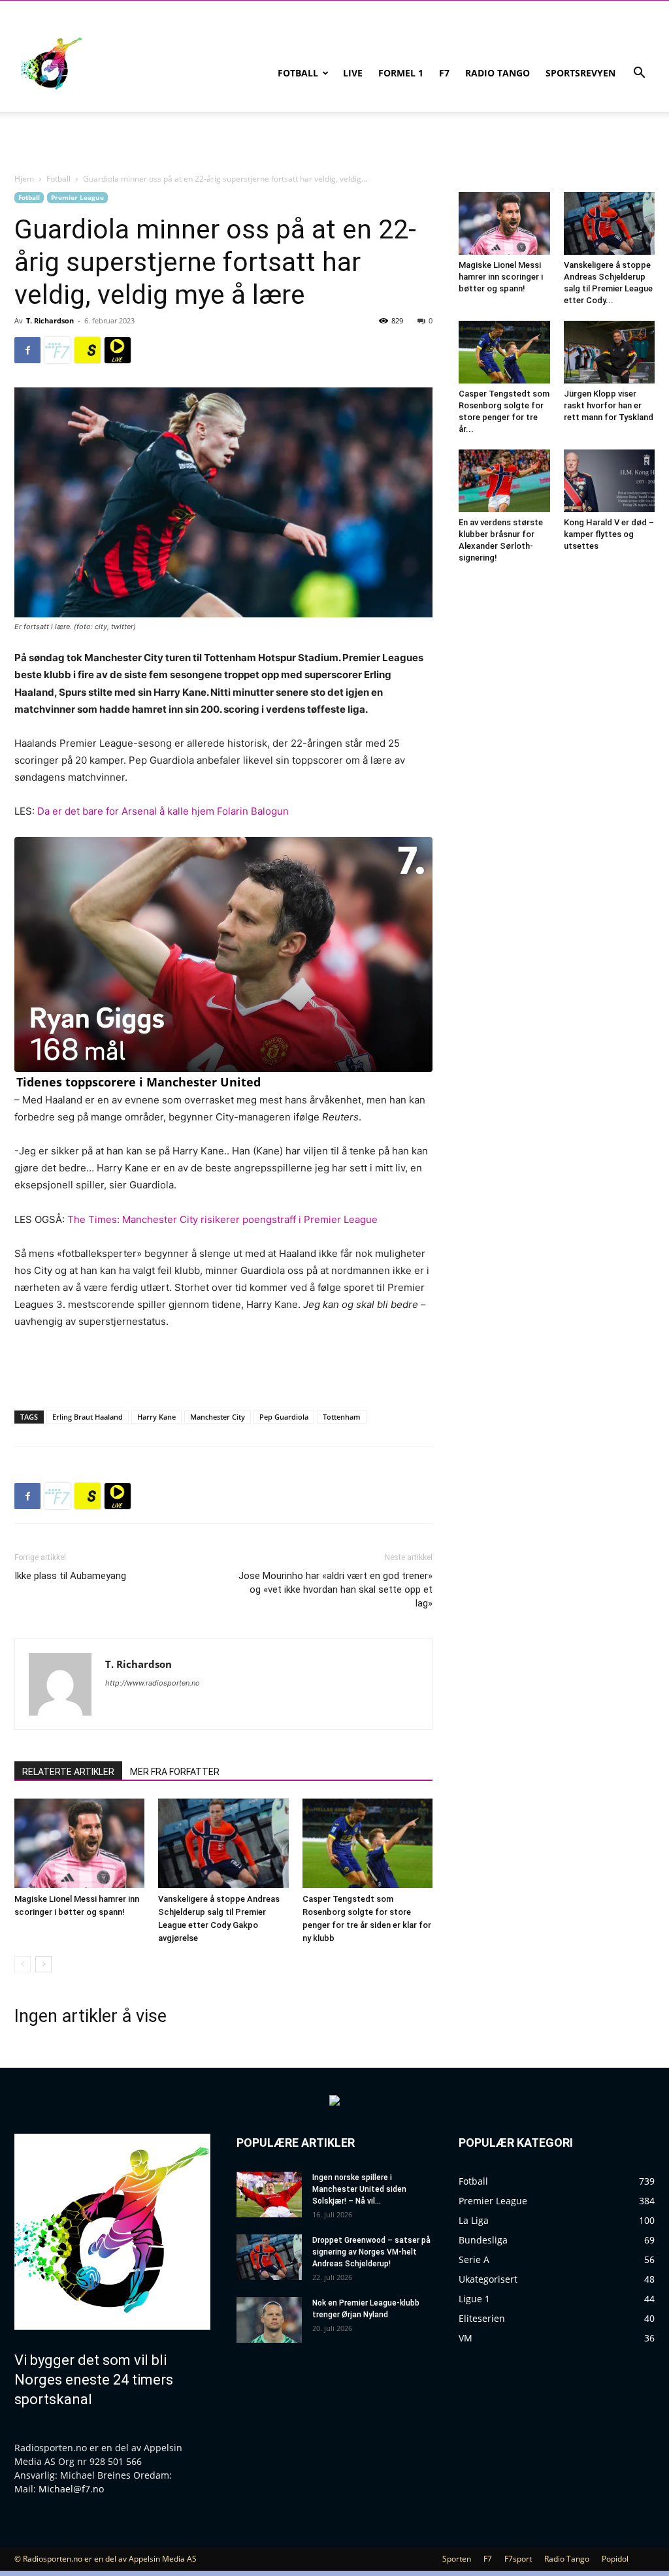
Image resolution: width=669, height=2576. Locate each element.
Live (353, 73)
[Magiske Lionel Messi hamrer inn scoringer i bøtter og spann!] (79, 1843)
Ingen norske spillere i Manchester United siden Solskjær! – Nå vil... (359, 2189)
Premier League (77, 197)
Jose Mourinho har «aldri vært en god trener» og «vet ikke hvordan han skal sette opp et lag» (335, 1590)
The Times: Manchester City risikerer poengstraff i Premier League (222, 1219)
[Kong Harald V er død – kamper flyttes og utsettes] (610, 481)
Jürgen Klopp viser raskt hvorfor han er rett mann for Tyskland (609, 405)
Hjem (24, 179)
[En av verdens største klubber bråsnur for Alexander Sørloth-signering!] (504, 481)
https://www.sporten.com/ (88, 350)
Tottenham (342, 1417)
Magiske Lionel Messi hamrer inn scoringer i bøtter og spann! (501, 277)
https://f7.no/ (57, 350)
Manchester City (218, 1417)
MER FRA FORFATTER (175, 1772)
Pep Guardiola (284, 1417)
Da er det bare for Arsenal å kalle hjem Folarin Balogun (163, 811)
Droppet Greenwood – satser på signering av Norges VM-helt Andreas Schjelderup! (371, 2252)
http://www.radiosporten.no (153, 1683)
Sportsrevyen (580, 73)
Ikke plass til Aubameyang (70, 1576)
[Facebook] (27, 350)
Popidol (615, 2559)
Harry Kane (156, 1417)
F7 (444, 73)
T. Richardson (50, 320)
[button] (639, 74)
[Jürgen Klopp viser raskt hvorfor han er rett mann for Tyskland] (610, 352)
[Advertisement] (223, 1367)
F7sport (518, 2559)
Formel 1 (401, 73)
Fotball (298, 73)
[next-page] (43, 1964)
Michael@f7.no (71, 2489)
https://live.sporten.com (118, 350)
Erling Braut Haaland (88, 1417)
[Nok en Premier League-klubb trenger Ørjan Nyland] (269, 2320)
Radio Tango (498, 73)
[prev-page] (23, 1964)
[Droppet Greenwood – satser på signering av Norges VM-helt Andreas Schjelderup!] (269, 2257)
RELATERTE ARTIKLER (68, 1772)
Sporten (457, 2559)
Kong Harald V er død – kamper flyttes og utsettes (609, 534)
